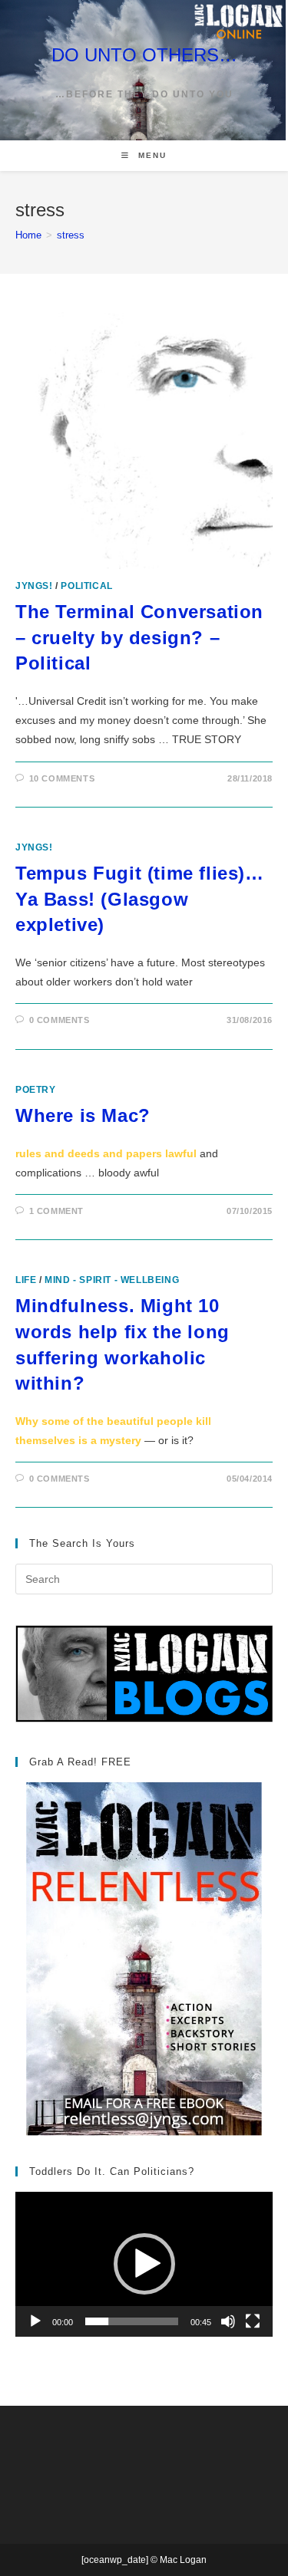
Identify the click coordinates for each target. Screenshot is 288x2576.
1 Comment (56, 1211)
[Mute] (228, 2321)
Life (26, 1280)
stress (71, 235)
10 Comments (62, 778)
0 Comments (60, 1020)
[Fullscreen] (253, 2321)
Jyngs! (34, 586)
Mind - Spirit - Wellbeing (112, 1280)
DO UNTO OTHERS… (144, 55)
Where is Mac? (83, 1115)
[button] (144, 2264)
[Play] (35, 2321)
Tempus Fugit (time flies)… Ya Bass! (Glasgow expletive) (140, 899)
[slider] (132, 2321)
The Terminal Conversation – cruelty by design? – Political (139, 637)
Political (86, 586)
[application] (144, 2264)
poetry (36, 1090)
